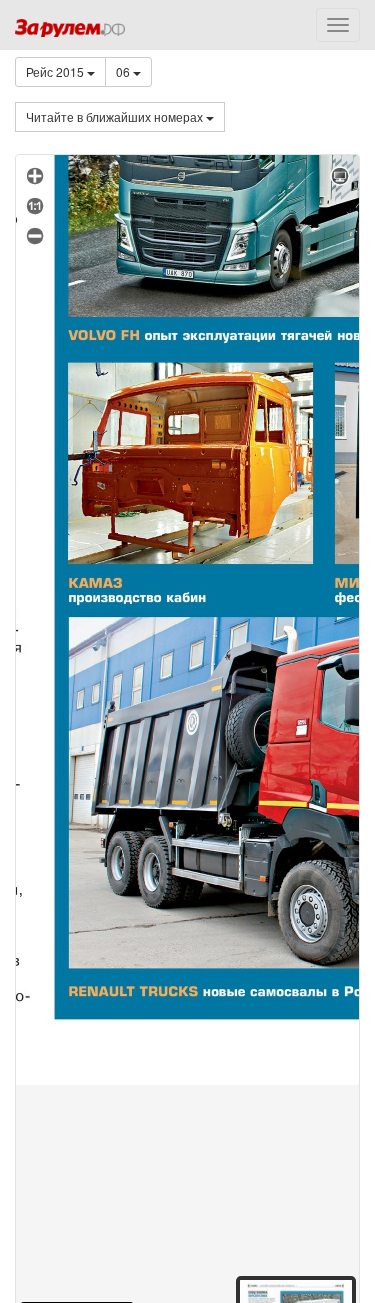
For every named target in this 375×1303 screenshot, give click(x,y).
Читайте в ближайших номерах (116, 116)
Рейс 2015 (56, 71)
